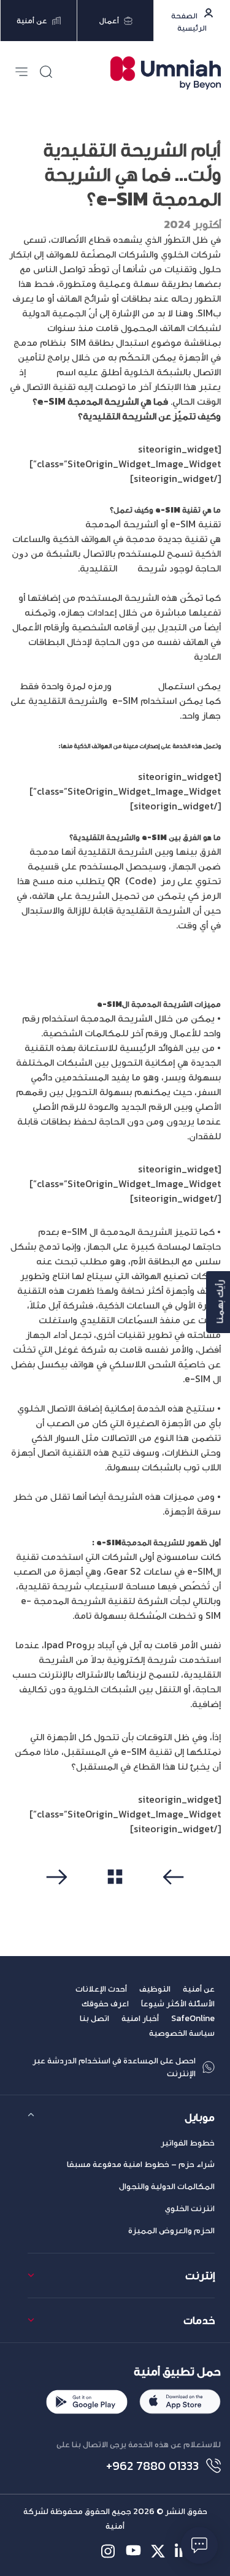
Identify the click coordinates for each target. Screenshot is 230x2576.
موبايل (200, 2117)
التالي (60, 1897)
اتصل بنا (94, 2018)
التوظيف (155, 1989)
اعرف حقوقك (105, 2004)
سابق (171, 1897)
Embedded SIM (49, 524)
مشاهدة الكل (115, 1897)
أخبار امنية (140, 2018)
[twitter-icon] (158, 2551)
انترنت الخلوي (190, 2208)
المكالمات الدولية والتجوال (167, 2186)
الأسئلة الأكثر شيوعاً (178, 2004)
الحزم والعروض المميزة (171, 2230)
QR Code (134, 686)
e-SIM (41, 372)
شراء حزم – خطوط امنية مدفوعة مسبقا (141, 2164)
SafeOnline (193, 2018)
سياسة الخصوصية (182, 2033)
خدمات (199, 2320)
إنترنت (200, 2275)
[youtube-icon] (133, 2551)
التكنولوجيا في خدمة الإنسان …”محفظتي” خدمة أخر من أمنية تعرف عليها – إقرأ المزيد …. (117, 965)
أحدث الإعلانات (101, 1989)
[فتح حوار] (199, 2545)
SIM (127, 568)
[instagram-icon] (109, 2551)
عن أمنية (199, 1989)
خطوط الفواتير (188, 2143)
